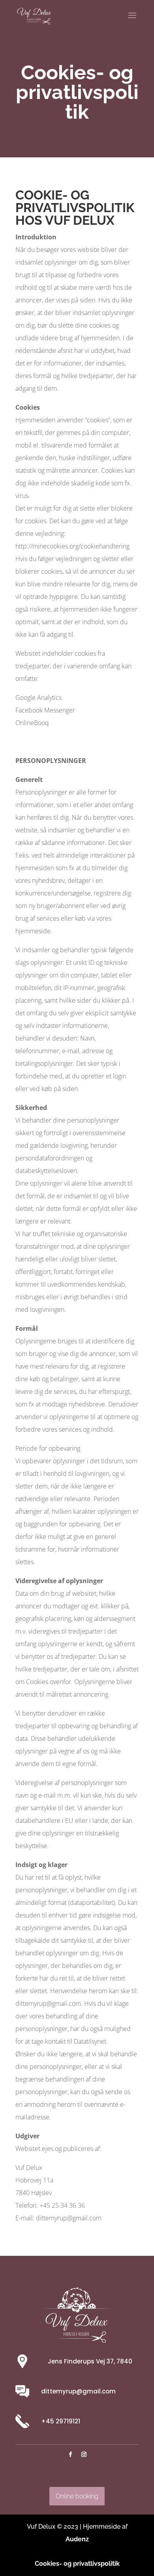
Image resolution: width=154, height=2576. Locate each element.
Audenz (77, 2539)
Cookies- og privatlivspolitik (77, 2564)
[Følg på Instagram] (84, 2455)
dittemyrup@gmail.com (78, 2391)
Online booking (77, 2496)
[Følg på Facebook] (70, 2455)
